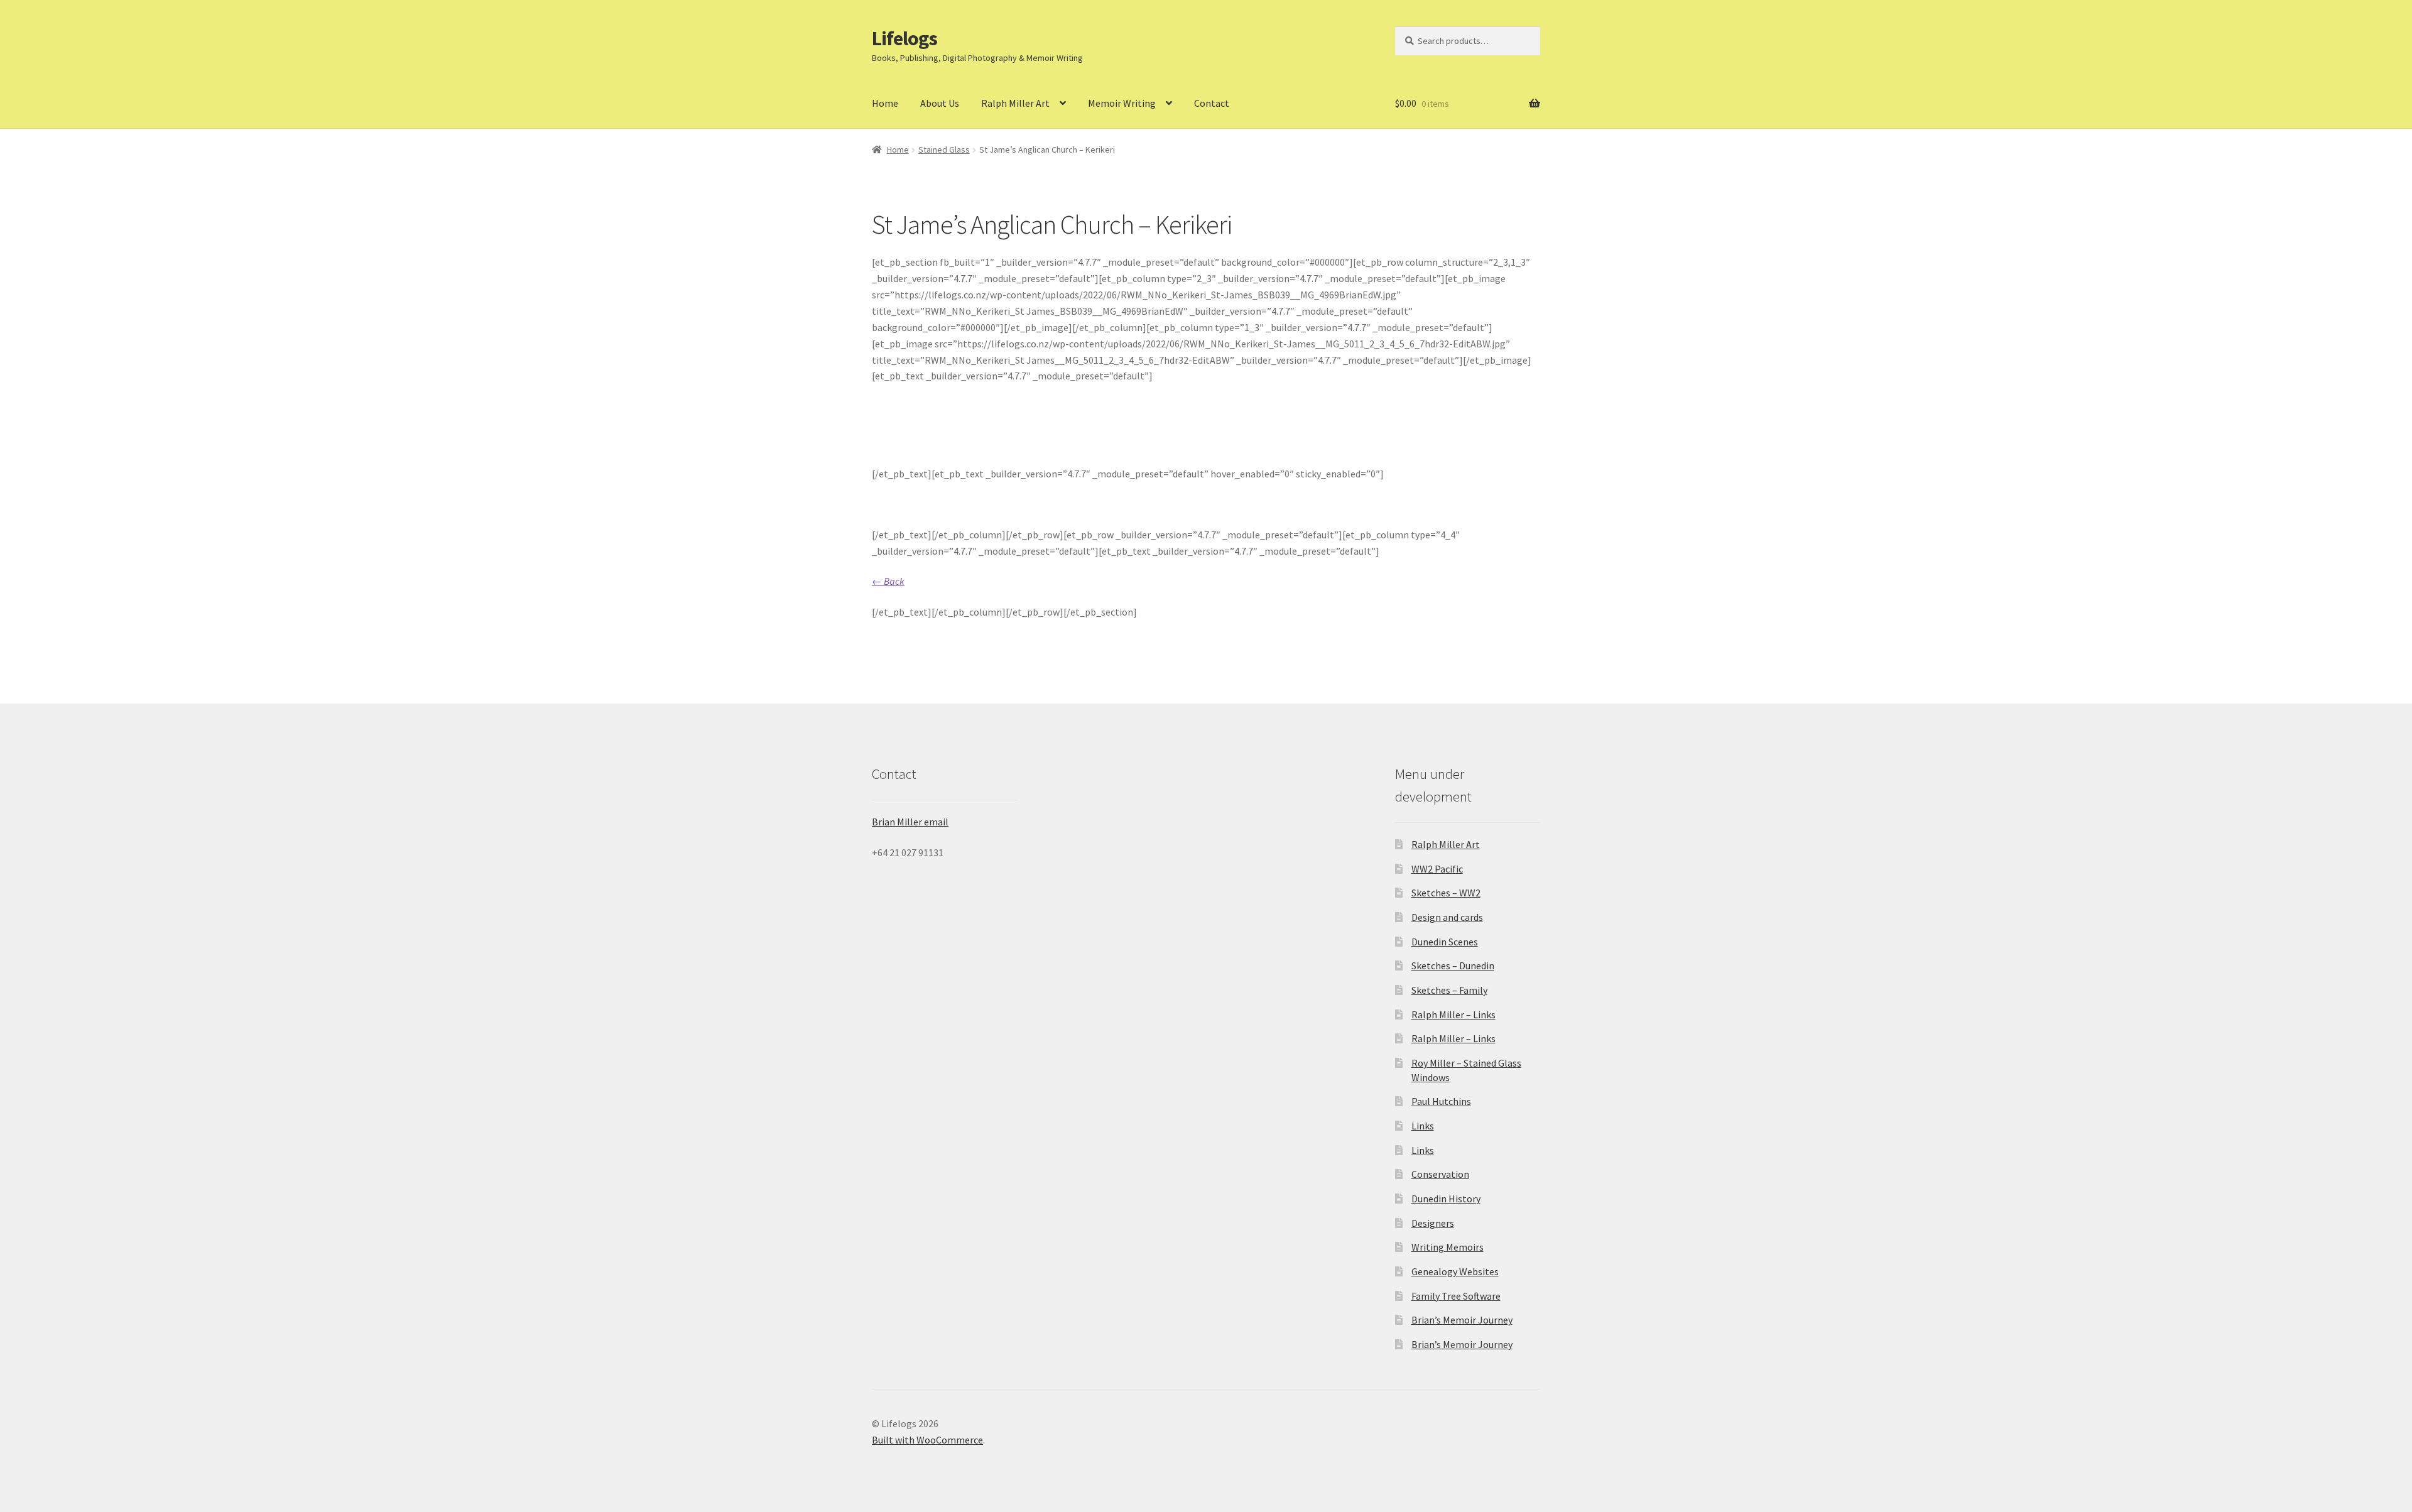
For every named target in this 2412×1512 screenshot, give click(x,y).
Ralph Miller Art (1015, 103)
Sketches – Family (1449, 990)
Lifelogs (905, 38)
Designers (1433, 1223)
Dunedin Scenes (1445, 942)
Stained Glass (944, 150)
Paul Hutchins (1441, 1101)
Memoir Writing (1122, 103)
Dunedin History (1446, 1199)
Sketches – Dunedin (1453, 965)
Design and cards (1447, 917)
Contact (1212, 103)
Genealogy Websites (1455, 1271)
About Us (940, 103)
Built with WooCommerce (927, 1440)
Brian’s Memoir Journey (1462, 1320)
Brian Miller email (910, 822)
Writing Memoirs (1448, 1247)
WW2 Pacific (1437, 869)
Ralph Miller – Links (1453, 1014)
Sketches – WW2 (1446, 893)
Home (885, 103)
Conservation (1440, 1174)
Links (1423, 1126)
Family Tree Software (1456, 1296)
